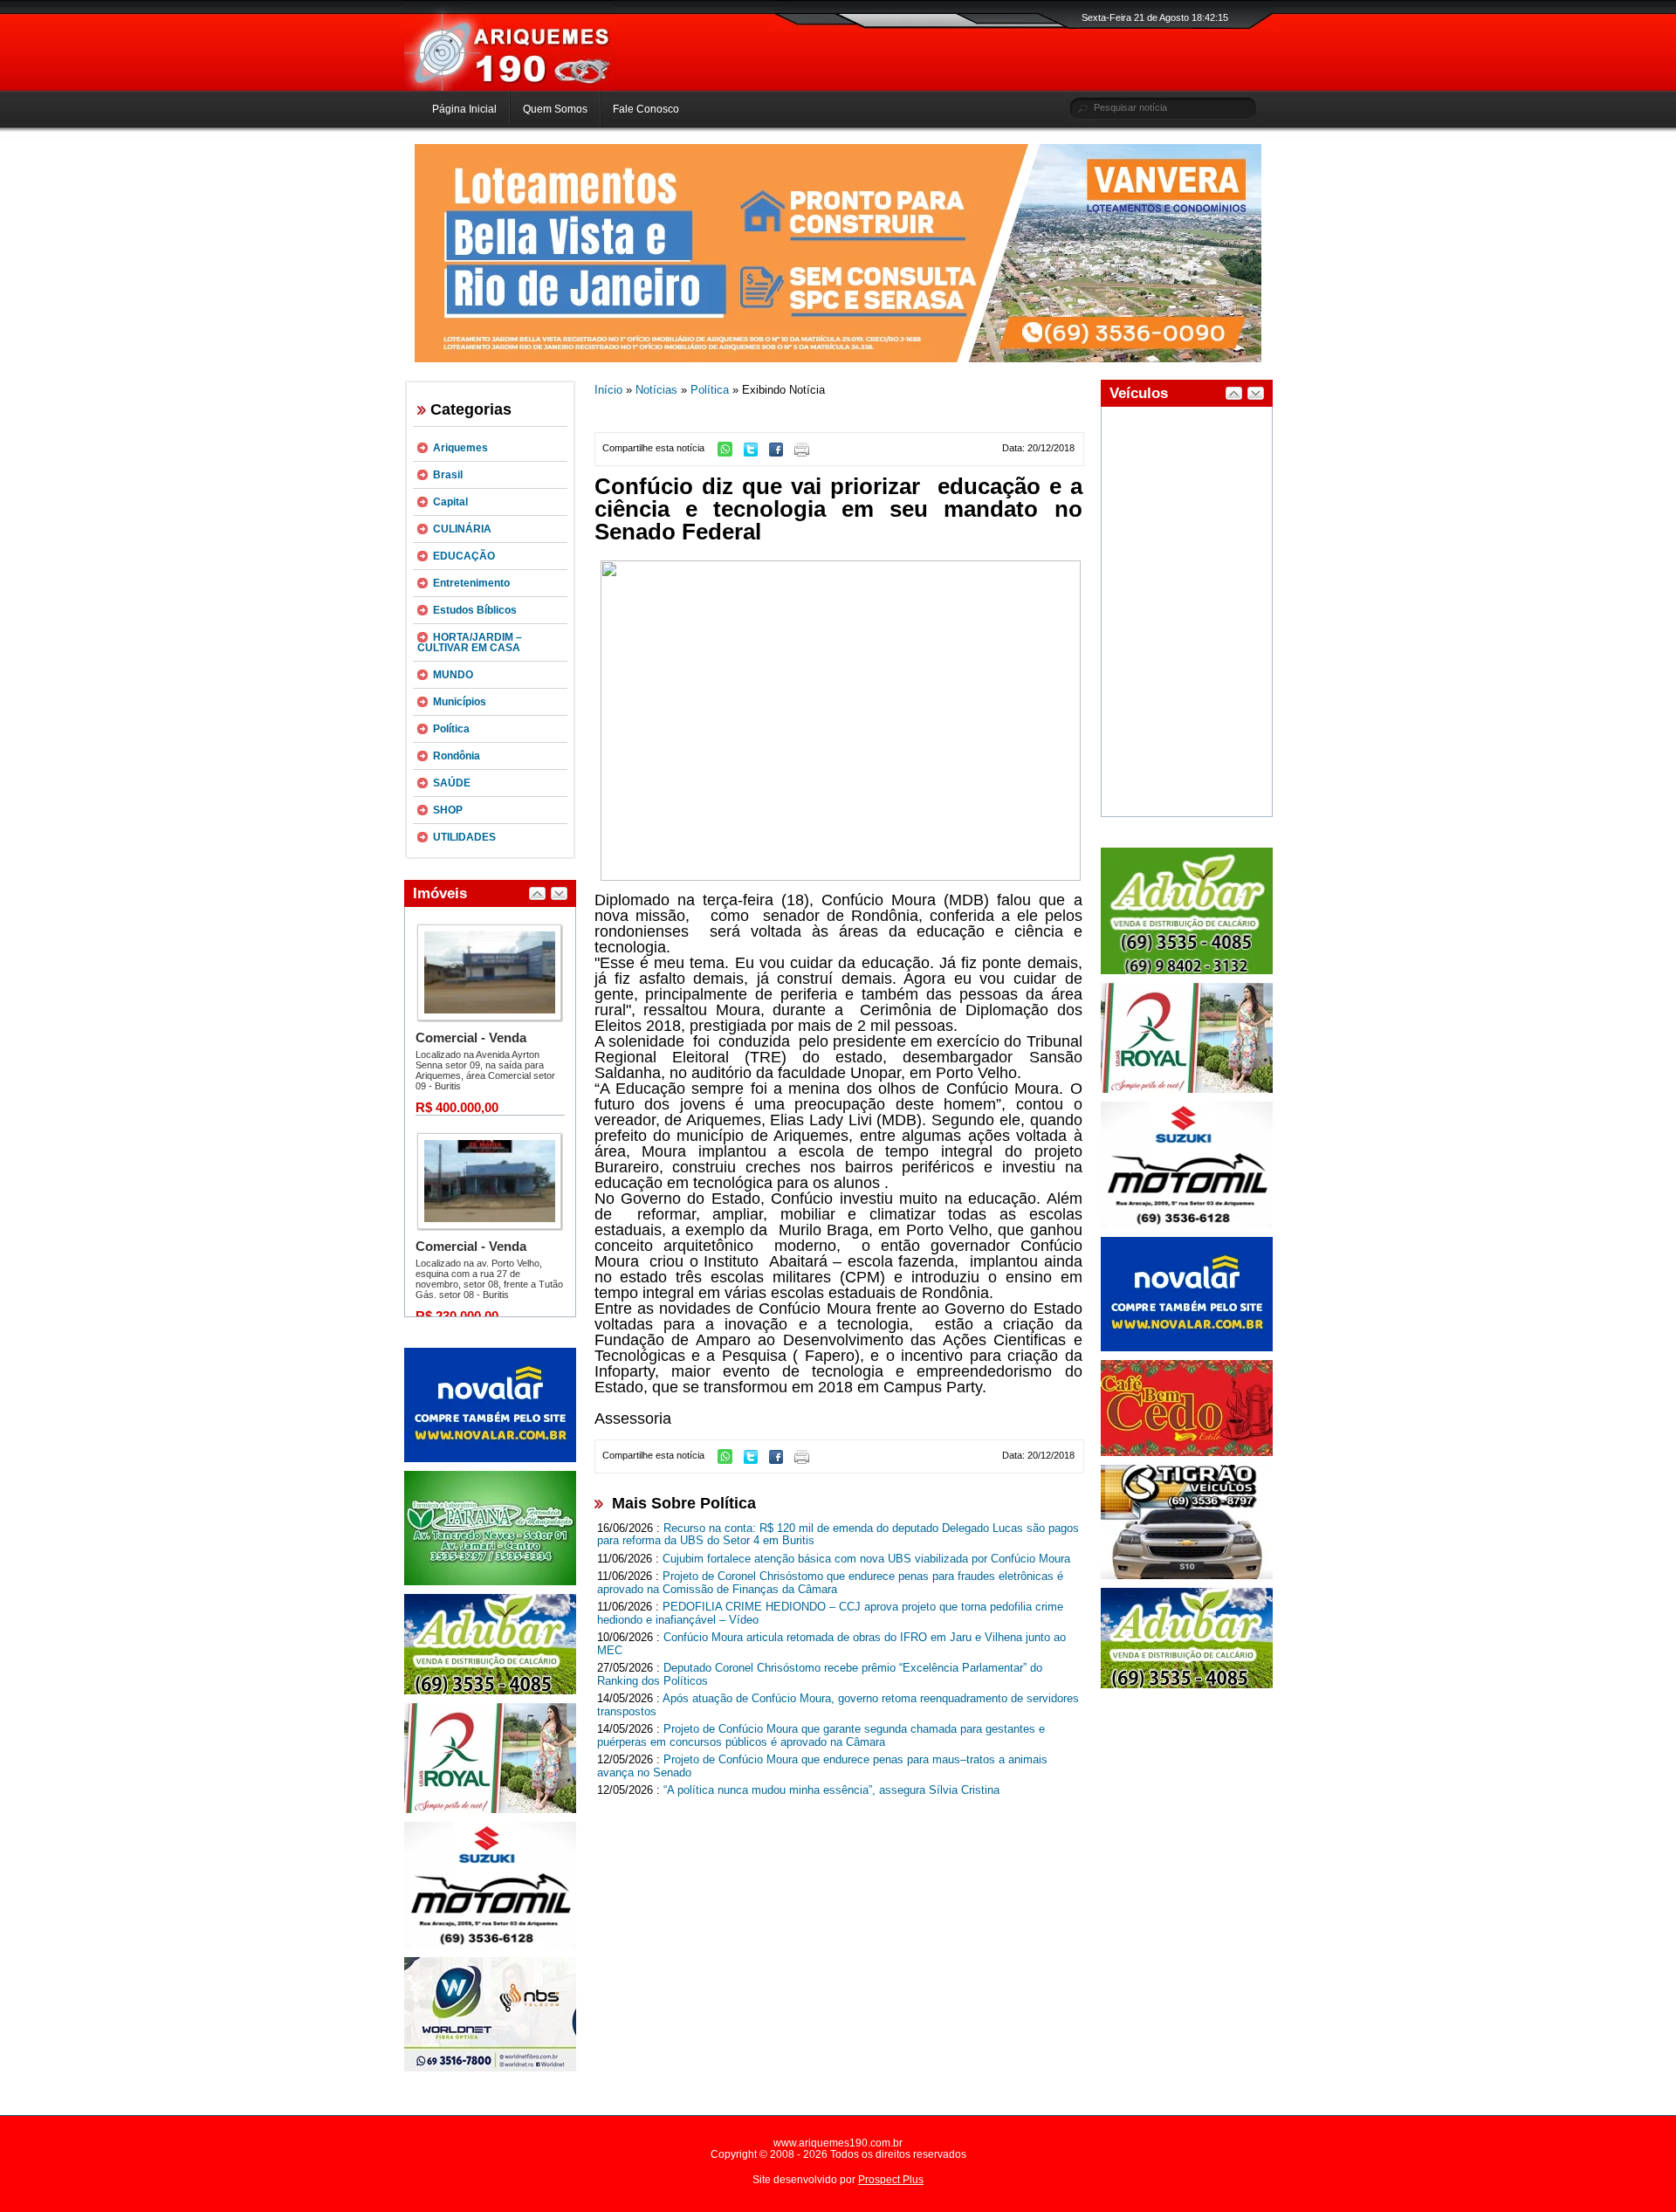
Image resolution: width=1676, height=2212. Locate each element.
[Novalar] (490, 1459)
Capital (450, 502)
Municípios (460, 702)
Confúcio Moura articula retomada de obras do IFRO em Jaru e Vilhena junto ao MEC (831, 1644)
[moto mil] (1187, 1225)
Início (608, 390)
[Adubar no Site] (1187, 1685)
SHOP (448, 810)
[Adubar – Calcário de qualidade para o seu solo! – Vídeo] (1187, 971)
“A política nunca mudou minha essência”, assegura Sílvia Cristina (831, 1790)
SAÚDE (452, 783)
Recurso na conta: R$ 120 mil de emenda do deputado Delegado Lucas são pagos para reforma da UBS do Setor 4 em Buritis (838, 1535)
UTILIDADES (464, 837)
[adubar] (490, 1691)
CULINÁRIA (462, 529)
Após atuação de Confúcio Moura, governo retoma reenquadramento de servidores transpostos (838, 1705)
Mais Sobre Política (684, 1503)
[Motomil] (490, 1945)
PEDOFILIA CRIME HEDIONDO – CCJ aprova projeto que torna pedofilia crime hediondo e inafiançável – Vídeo (830, 1613)
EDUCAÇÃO (464, 556)
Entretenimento (471, 583)
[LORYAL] (490, 1810)
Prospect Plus (891, 2180)
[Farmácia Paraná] (490, 1582)
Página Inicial (464, 109)
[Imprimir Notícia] (806, 453)
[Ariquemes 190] (509, 87)
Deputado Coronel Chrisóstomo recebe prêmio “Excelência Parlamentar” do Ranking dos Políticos (820, 1674)
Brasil (448, 475)
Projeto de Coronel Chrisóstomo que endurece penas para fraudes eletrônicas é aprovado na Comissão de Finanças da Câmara (830, 1583)
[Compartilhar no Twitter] (755, 453)
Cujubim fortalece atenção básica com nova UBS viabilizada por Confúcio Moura (866, 1559)
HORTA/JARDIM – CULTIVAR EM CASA (470, 642)
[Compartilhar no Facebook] (780, 453)
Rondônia (457, 756)
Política (451, 729)
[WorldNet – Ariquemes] (490, 2068)
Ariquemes (460, 448)
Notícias (656, 390)
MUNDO (453, 675)
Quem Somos (555, 109)
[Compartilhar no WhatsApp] (729, 453)
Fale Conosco (646, 109)
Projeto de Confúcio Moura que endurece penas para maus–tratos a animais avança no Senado (822, 1766)
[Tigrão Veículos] (1187, 1576)
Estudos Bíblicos (475, 610)
